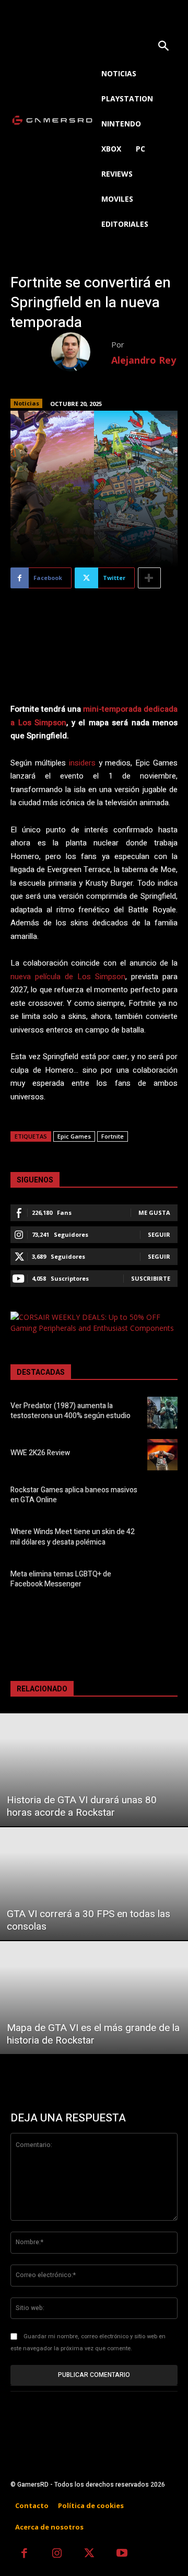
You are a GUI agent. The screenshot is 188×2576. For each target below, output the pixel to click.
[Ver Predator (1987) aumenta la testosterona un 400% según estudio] (162, 1412)
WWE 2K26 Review (40, 1453)
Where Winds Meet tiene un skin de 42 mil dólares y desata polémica (73, 1537)
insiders (82, 763)
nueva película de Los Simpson (68, 977)
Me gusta (154, 1212)
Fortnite (113, 1136)
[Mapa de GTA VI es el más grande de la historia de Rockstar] (94, 1998)
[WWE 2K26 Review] (162, 1455)
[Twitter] (90, 2554)
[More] (149, 578)
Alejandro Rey (144, 360)
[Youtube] (122, 2554)
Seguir (159, 1234)
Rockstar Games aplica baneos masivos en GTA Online (74, 1495)
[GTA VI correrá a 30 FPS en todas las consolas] (94, 1884)
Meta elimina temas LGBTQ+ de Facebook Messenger (61, 1579)
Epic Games (74, 1136)
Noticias (26, 403)
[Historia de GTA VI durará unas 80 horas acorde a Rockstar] (94, 1770)
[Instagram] (57, 2554)
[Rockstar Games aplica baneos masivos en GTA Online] (162, 1496)
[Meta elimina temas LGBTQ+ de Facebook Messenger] (162, 1581)
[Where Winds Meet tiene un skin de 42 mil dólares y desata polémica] (162, 1539)
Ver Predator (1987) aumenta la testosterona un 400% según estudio (70, 1411)
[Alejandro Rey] (81, 352)
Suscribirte (151, 1278)
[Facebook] (24, 2554)
